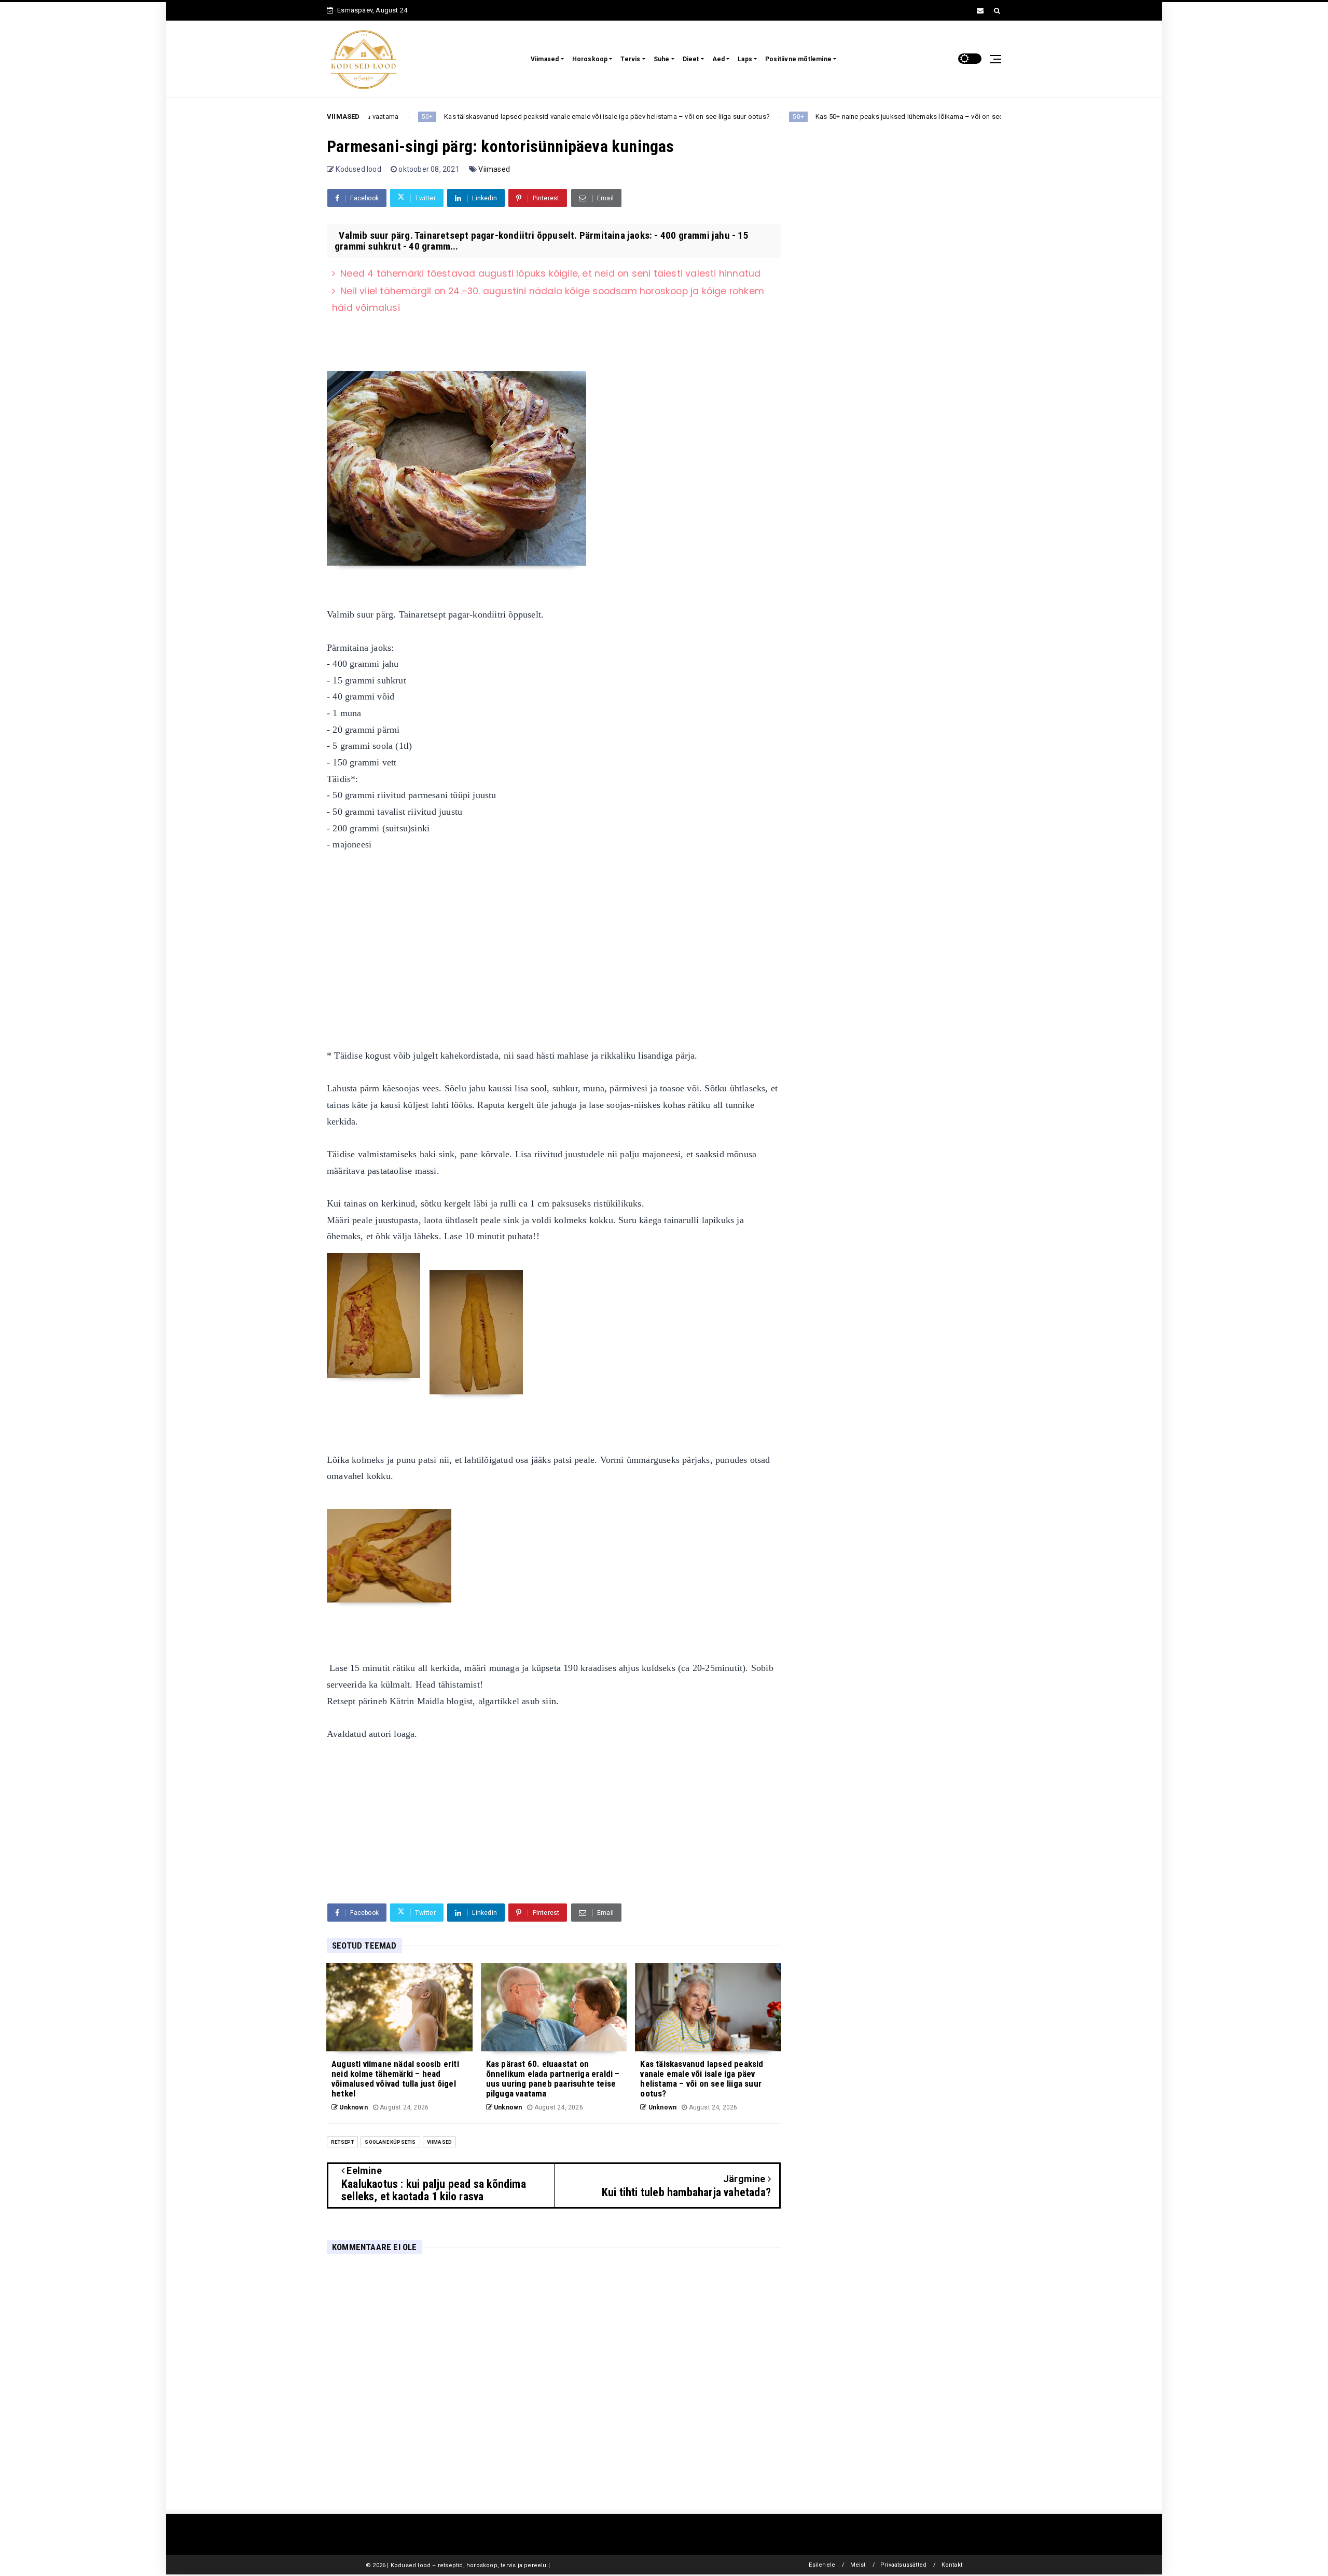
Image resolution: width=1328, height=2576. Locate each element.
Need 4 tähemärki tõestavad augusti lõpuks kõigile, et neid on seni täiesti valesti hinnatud (550, 273)
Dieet (691, 59)
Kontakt (952, 2565)
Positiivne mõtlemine (798, 59)
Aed (719, 59)
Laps (745, 59)
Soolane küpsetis (390, 2142)
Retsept (342, 2142)
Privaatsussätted (903, 2565)
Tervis (630, 59)
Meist (858, 2565)
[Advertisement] (554, 942)
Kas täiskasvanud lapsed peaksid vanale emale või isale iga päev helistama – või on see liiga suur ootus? (458, 117)
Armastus (994, 117)
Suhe (662, 59)
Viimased (545, 59)
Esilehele (822, 2565)
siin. (550, 1701)
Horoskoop (590, 59)
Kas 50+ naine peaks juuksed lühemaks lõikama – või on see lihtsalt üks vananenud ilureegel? (811, 117)
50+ (649, 117)
